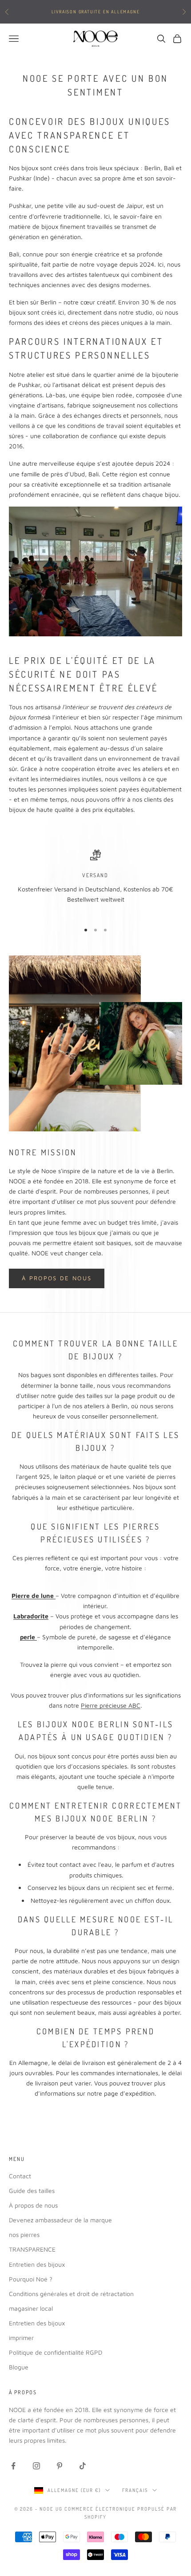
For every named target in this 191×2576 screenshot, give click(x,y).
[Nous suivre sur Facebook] (13, 2466)
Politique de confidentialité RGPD (56, 2352)
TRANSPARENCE (32, 2249)
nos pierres (24, 2235)
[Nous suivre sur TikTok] (83, 2466)
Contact (20, 2176)
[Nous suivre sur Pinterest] (60, 2466)
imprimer (21, 2338)
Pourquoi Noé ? (31, 2279)
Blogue (19, 2367)
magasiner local (31, 2308)
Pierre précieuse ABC (111, 1705)
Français (135, 2490)
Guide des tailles (32, 2191)
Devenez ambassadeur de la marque (60, 2220)
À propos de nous (57, 1278)
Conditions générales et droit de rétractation (71, 2294)
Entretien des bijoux (37, 2264)
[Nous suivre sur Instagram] (36, 2466)
